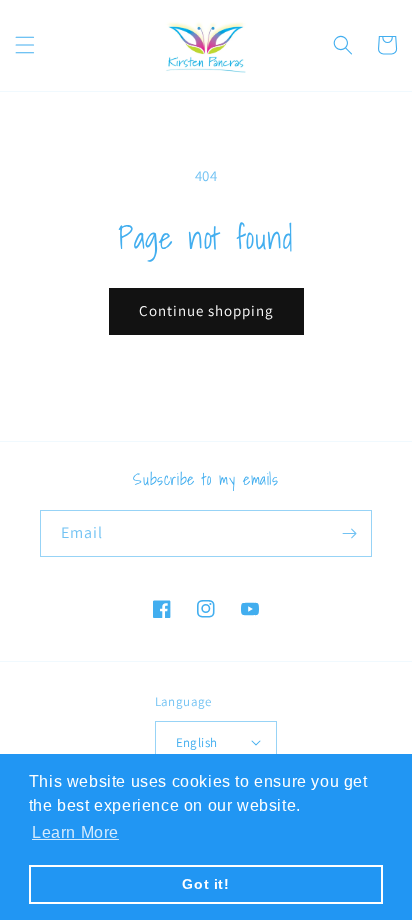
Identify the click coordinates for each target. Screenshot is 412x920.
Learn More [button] (75, 832)
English (197, 742)
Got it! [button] (205, 884)
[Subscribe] (349, 533)
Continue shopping (206, 310)
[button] (25, 45)
